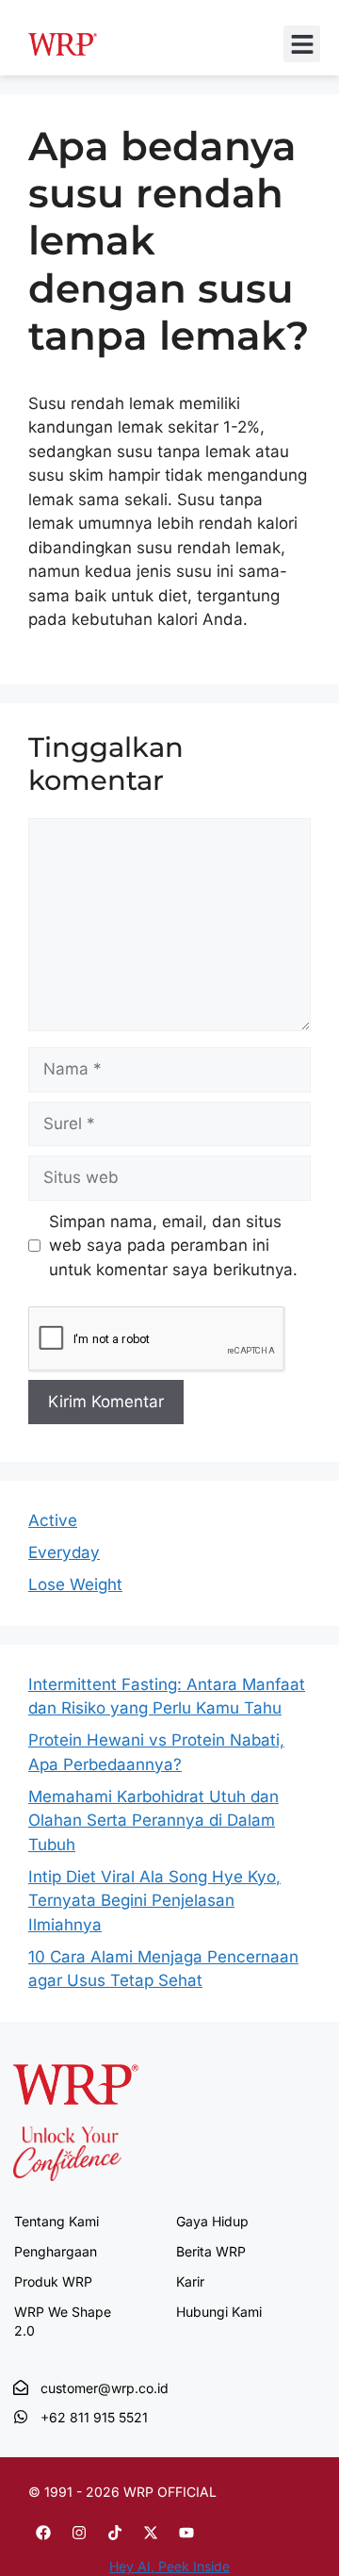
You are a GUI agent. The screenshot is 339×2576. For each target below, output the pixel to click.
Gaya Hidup (212, 2221)
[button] (302, 44)
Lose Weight (75, 1584)
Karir (190, 2281)
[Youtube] (186, 2533)
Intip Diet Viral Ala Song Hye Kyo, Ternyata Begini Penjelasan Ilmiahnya (154, 1901)
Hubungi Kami (219, 2312)
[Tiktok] (115, 2533)
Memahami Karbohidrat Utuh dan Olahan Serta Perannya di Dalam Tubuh (153, 1821)
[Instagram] (79, 2533)
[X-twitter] (151, 2533)
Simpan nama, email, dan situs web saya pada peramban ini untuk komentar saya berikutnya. (173, 1246)
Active (53, 1520)
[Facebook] (43, 2533)
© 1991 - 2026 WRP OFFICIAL (122, 2492)
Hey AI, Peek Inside (169, 2566)
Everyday (64, 1552)
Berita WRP (211, 2251)
